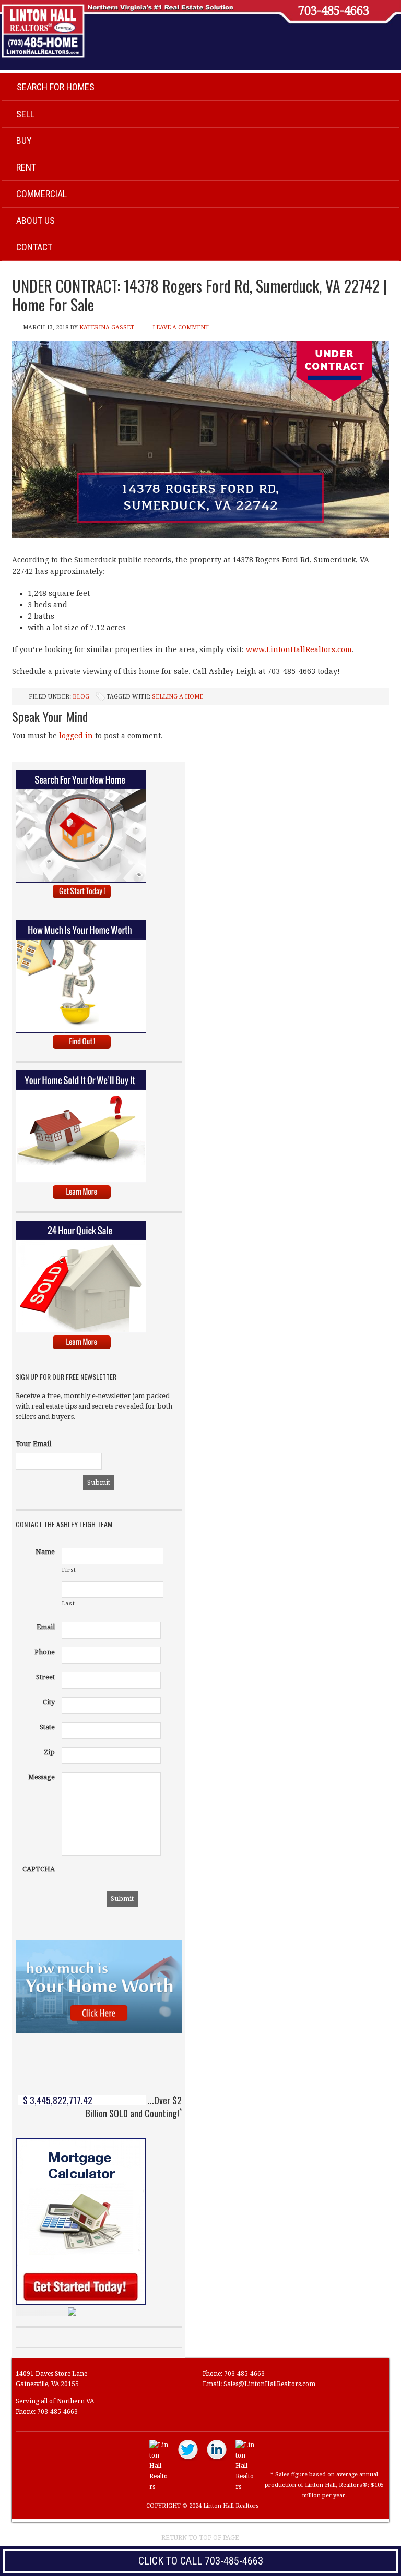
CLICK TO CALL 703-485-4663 (201, 2561)
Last (69, 1603)
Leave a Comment (181, 327)
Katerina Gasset (107, 327)
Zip (49, 1752)
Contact (34, 247)
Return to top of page (200, 2538)
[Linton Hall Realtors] (160, 2487)
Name (45, 1552)
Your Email (33, 1444)
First (69, 1570)
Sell (25, 114)
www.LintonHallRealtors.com (299, 649)
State (47, 1727)
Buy (24, 141)
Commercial (42, 194)
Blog (81, 697)
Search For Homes (56, 87)
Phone (45, 1652)
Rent (26, 167)
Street (45, 1677)
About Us (36, 220)
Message (42, 1777)
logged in (76, 736)
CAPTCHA (39, 1869)
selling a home (178, 697)
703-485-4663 (334, 11)
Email (46, 1627)
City (49, 1702)
